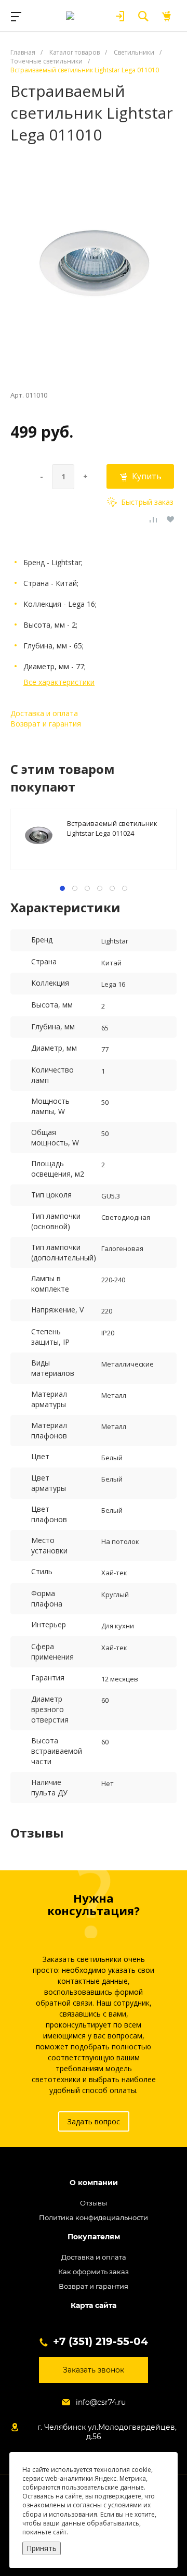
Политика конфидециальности (94, 2217)
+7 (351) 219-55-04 (101, 2341)
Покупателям (94, 2237)
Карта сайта (94, 2306)
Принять (42, 2548)
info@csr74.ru (101, 2402)
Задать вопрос (94, 2121)
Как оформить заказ (94, 2272)
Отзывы (94, 2203)
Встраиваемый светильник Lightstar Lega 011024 (112, 828)
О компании (94, 2183)
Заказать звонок (94, 2370)
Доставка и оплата (44, 713)
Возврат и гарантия (46, 724)
